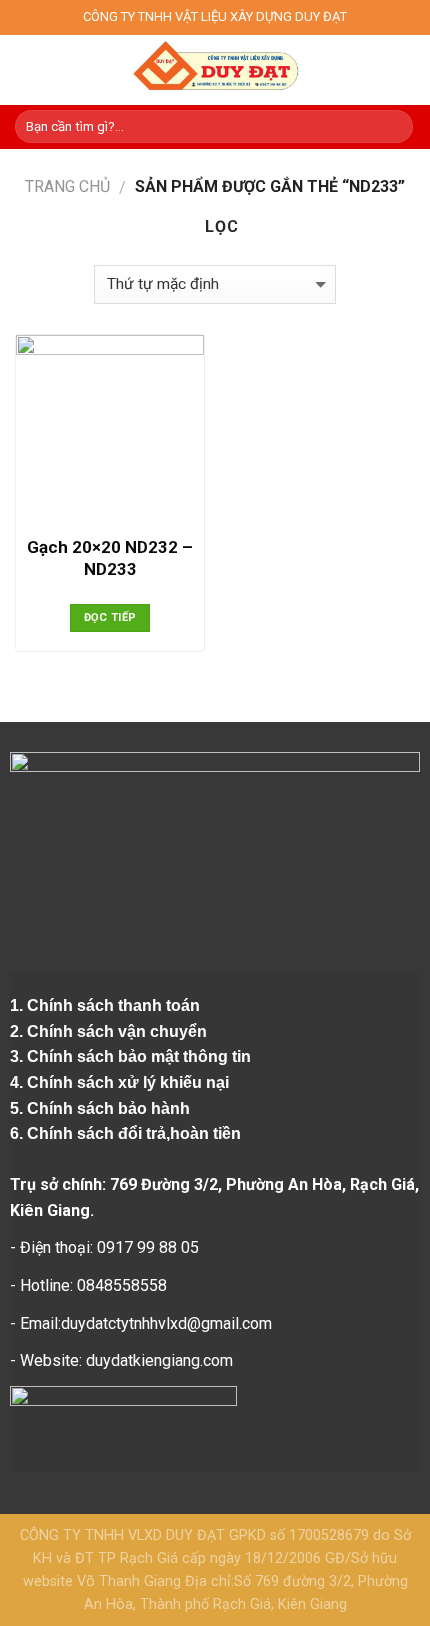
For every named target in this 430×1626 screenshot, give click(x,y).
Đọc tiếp (110, 617)
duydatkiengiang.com (159, 1360)
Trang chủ (67, 186)
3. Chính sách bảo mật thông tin (132, 1056)
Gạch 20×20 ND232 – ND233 (110, 558)
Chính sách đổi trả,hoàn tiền (134, 1133)
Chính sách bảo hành (110, 1108)
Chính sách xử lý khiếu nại (130, 1082)
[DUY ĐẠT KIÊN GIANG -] (215, 70)
